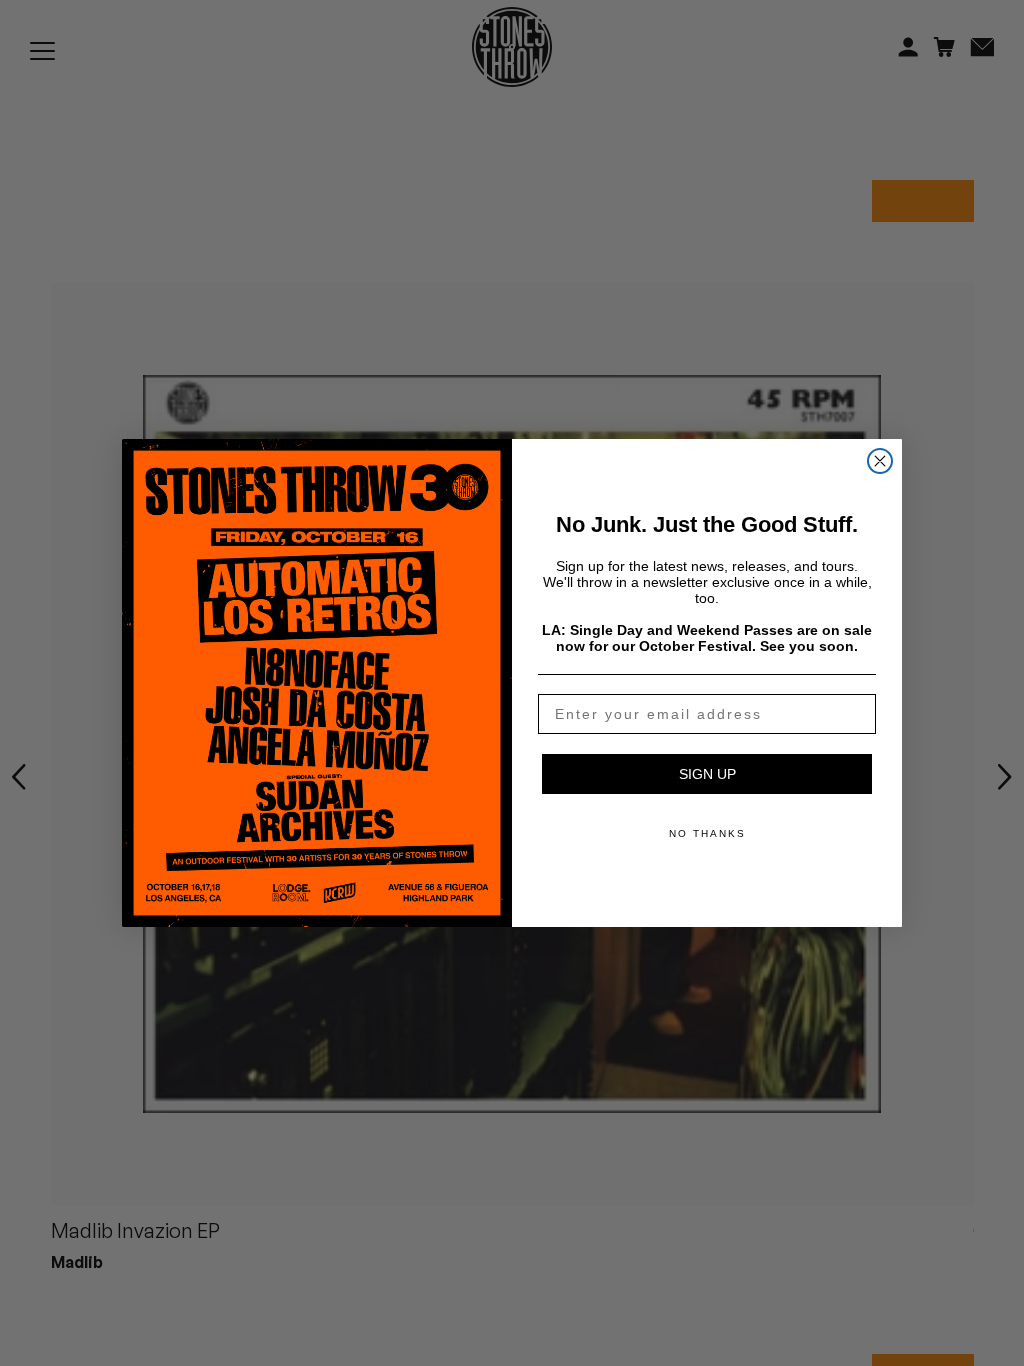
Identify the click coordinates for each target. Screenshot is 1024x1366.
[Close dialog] (880, 461)
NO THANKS (707, 833)
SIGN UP (707, 774)
